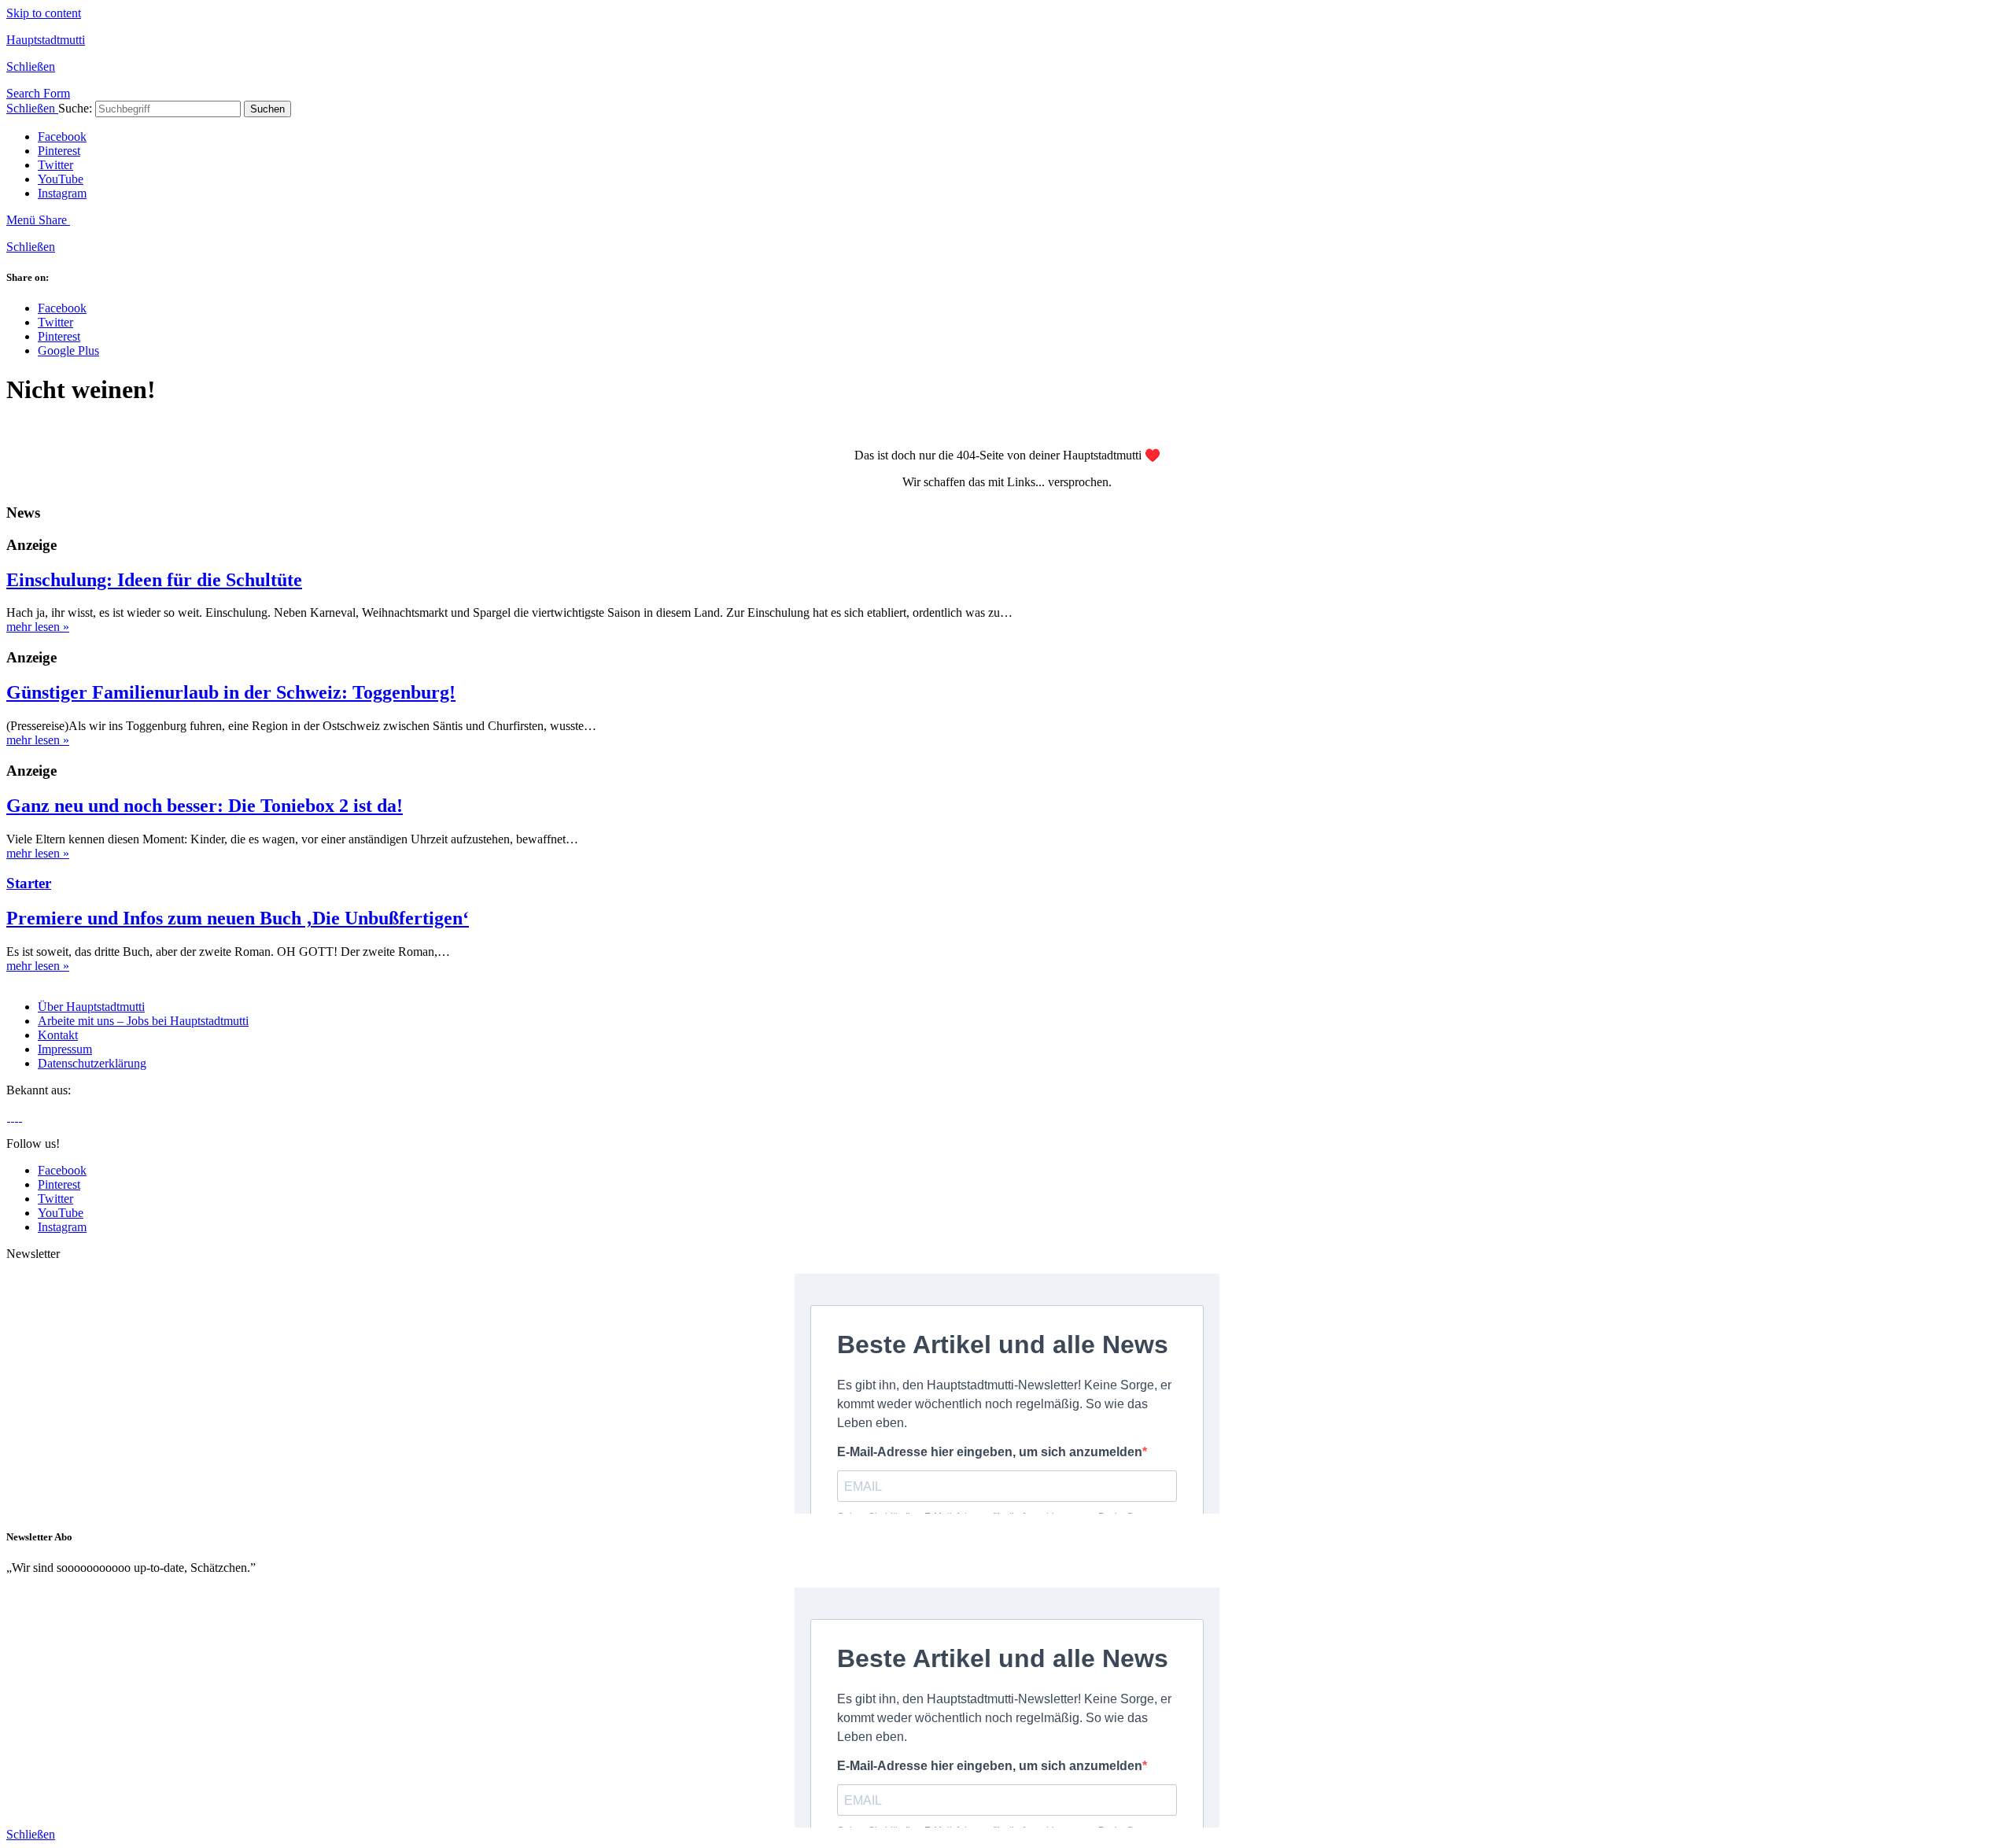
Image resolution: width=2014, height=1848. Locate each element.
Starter (29, 883)
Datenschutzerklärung (92, 1063)
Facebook (62, 136)
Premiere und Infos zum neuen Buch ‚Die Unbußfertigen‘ (238, 918)
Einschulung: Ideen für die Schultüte (154, 580)
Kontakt (58, 1035)
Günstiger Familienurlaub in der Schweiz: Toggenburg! (231, 692)
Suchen (267, 109)
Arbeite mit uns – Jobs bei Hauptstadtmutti (143, 1021)
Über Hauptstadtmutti (91, 1007)
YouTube (61, 179)
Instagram (62, 193)
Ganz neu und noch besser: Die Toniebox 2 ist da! (205, 806)
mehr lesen (38, 627)
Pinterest (59, 151)
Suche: (75, 108)
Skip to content (44, 13)
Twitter (55, 165)
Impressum (65, 1049)
